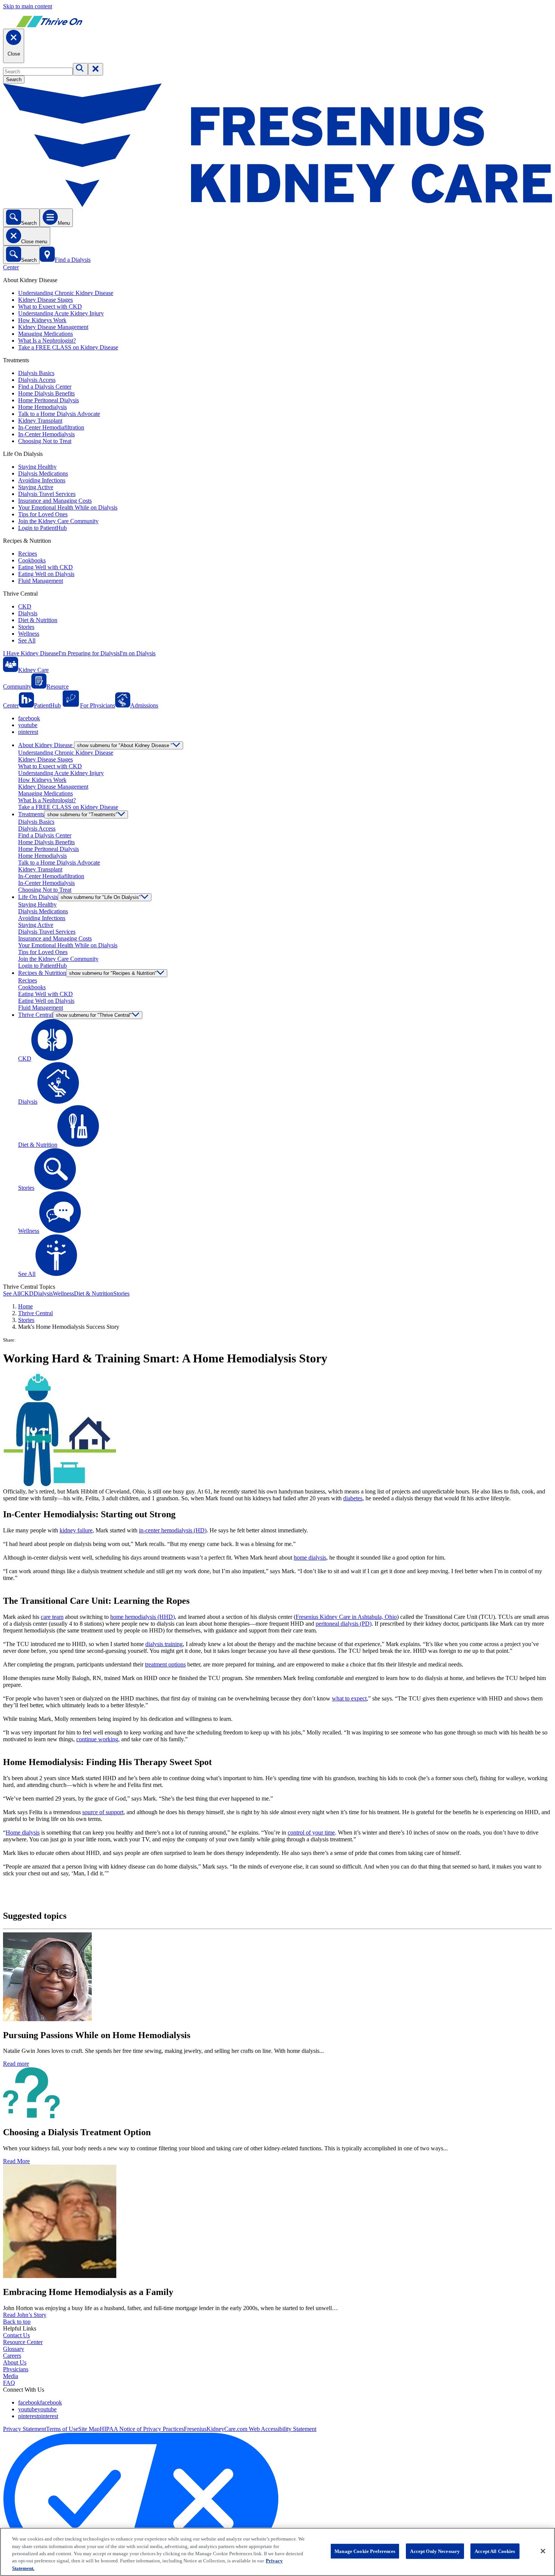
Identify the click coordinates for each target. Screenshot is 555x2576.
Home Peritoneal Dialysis (49, 400)
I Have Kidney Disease (31, 653)
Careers (12, 2356)
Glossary (14, 2349)
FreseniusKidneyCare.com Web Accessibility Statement (250, 2429)
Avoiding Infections (42, 480)
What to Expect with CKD (50, 307)
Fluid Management (41, 581)
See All (27, 640)
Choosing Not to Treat (45, 441)
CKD (25, 606)
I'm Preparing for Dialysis (89, 653)
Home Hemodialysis (42, 407)
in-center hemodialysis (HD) (173, 1530)
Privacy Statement (25, 2429)
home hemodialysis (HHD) (143, 1617)
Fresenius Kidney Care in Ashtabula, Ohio (346, 1617)
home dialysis (310, 1557)
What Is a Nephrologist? (47, 341)
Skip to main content (28, 6)
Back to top (17, 2322)
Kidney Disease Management (53, 327)
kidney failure (76, 1530)
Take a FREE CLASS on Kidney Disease (68, 347)
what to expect (349, 1698)
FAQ (9, 2383)
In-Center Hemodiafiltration (51, 427)
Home (25, 1306)
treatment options (165, 1664)
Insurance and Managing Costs (55, 501)
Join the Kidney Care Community (58, 521)
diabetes (353, 1498)
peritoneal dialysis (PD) (344, 1624)
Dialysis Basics (36, 373)
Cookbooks (32, 560)
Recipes (28, 554)
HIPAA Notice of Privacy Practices (142, 2429)
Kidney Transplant (40, 421)
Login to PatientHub (42, 528)
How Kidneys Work (42, 320)
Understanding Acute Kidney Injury (61, 313)
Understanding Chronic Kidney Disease (66, 293)
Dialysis (28, 613)
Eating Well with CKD (45, 567)
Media (11, 2376)
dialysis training (164, 1644)
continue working (97, 1739)
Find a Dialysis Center (45, 387)
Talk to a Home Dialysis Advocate (59, 414)
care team (52, 1617)
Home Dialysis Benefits (46, 393)
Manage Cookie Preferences (365, 2551)
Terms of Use (62, 2429)
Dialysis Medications (43, 473)
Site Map (89, 2429)
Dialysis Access (37, 380)
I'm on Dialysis (138, 653)
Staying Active (36, 487)
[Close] (543, 2551)
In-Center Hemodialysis (46, 434)
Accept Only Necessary (435, 2551)
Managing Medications (45, 334)
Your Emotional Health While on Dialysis (68, 507)
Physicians (16, 2369)
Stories (26, 627)
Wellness (29, 634)
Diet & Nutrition (38, 620)
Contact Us (16, 2335)
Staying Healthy (37, 467)
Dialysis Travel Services (47, 494)
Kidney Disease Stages (45, 300)
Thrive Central (35, 1313)
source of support (103, 1812)
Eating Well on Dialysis (46, 574)
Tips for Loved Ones (43, 514)
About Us (15, 2362)
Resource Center (23, 2342)
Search (14, 80)
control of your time (311, 1832)
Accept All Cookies (495, 2551)
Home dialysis (23, 1832)
